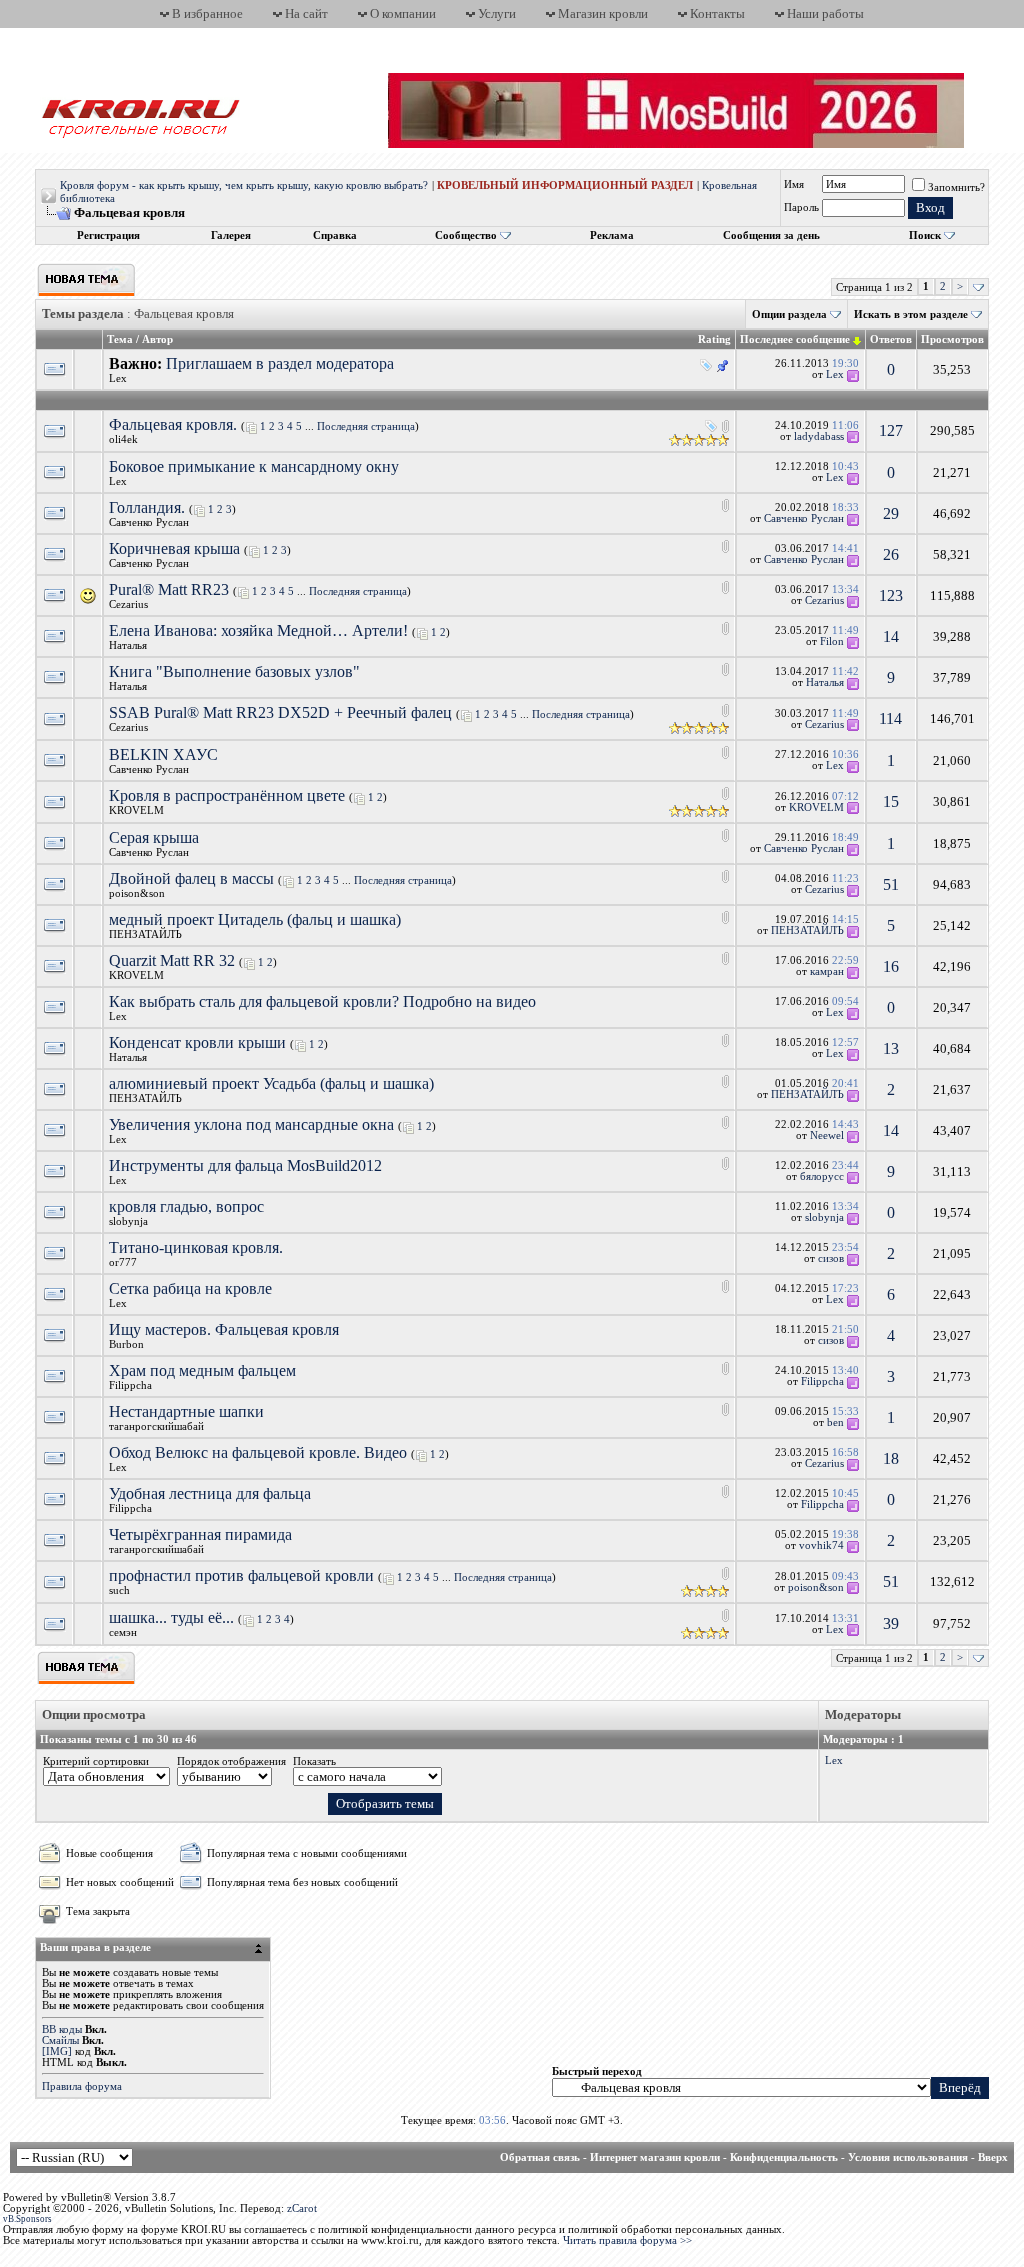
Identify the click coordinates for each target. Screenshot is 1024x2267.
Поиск (925, 235)
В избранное (207, 13)
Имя (794, 184)
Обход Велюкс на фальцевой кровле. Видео (258, 1452)
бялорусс (822, 1176)
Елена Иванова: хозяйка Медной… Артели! (258, 630)
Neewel (827, 1135)
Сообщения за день (771, 235)
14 (891, 636)
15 (891, 801)
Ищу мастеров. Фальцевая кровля (224, 1329)
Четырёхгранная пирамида (200, 1534)
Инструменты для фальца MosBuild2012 (245, 1165)
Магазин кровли (603, 13)
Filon (832, 641)
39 (891, 1623)
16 (891, 966)
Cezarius (128, 604)
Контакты (717, 13)
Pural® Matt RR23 (169, 589)
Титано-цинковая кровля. (196, 1247)
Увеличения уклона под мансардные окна (251, 1124)
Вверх (993, 2157)
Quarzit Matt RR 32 (172, 960)
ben (835, 1422)
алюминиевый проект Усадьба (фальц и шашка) (271, 1083)
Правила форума (82, 2086)
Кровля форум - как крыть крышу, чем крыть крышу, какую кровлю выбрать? (244, 185)
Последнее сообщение (795, 339)
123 (891, 595)
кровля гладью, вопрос (186, 1206)
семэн (123, 1632)
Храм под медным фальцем (202, 1370)
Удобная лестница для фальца (210, 1493)
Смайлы (60, 2040)
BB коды (62, 2029)
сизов (831, 1258)
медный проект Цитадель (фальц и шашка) (255, 919)
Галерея (231, 235)
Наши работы (825, 13)
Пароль (801, 207)
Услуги (497, 13)
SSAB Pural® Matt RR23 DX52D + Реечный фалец (280, 712)
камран (827, 971)
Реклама (612, 235)
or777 (123, 1262)
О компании (403, 13)
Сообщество (466, 235)
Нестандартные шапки (186, 1411)
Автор (157, 339)
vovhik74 (821, 1545)
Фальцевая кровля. (173, 424)
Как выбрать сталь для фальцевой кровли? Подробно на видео (322, 1001)
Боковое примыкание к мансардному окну (254, 466)
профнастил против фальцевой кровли (241, 1575)
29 (891, 513)
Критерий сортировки (96, 1761)
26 (891, 554)
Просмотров (952, 339)
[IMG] (57, 2051)
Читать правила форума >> (627, 2240)
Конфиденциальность (784, 2157)
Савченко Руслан (149, 522)
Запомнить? (956, 187)
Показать (314, 1761)
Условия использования (908, 2157)
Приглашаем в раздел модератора (280, 363)
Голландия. (147, 507)
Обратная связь (540, 2157)
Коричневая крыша (174, 548)
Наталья (128, 645)
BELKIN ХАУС (163, 754)
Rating (714, 339)
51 (891, 884)
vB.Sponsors (27, 2219)
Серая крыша (154, 837)
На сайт (306, 13)
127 (891, 430)
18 (891, 1458)
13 (891, 1048)
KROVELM (136, 810)
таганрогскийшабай (156, 1426)
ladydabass (819, 436)
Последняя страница (366, 426)
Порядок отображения (231, 1761)
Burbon (126, 1344)
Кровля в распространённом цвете (227, 795)
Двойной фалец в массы (191, 878)
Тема (120, 339)
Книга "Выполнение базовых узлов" (234, 671)
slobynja (128, 1221)
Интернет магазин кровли (655, 2157)
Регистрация (108, 235)
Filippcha (130, 1385)
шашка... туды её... (171, 1617)
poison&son (137, 893)
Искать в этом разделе (911, 314)
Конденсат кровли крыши (197, 1042)
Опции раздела (789, 314)
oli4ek (123, 439)
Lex (118, 378)
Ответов (891, 339)
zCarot (302, 2208)
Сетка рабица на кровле (190, 1288)
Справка (335, 235)
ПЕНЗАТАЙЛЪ (145, 934)
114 (890, 718)
